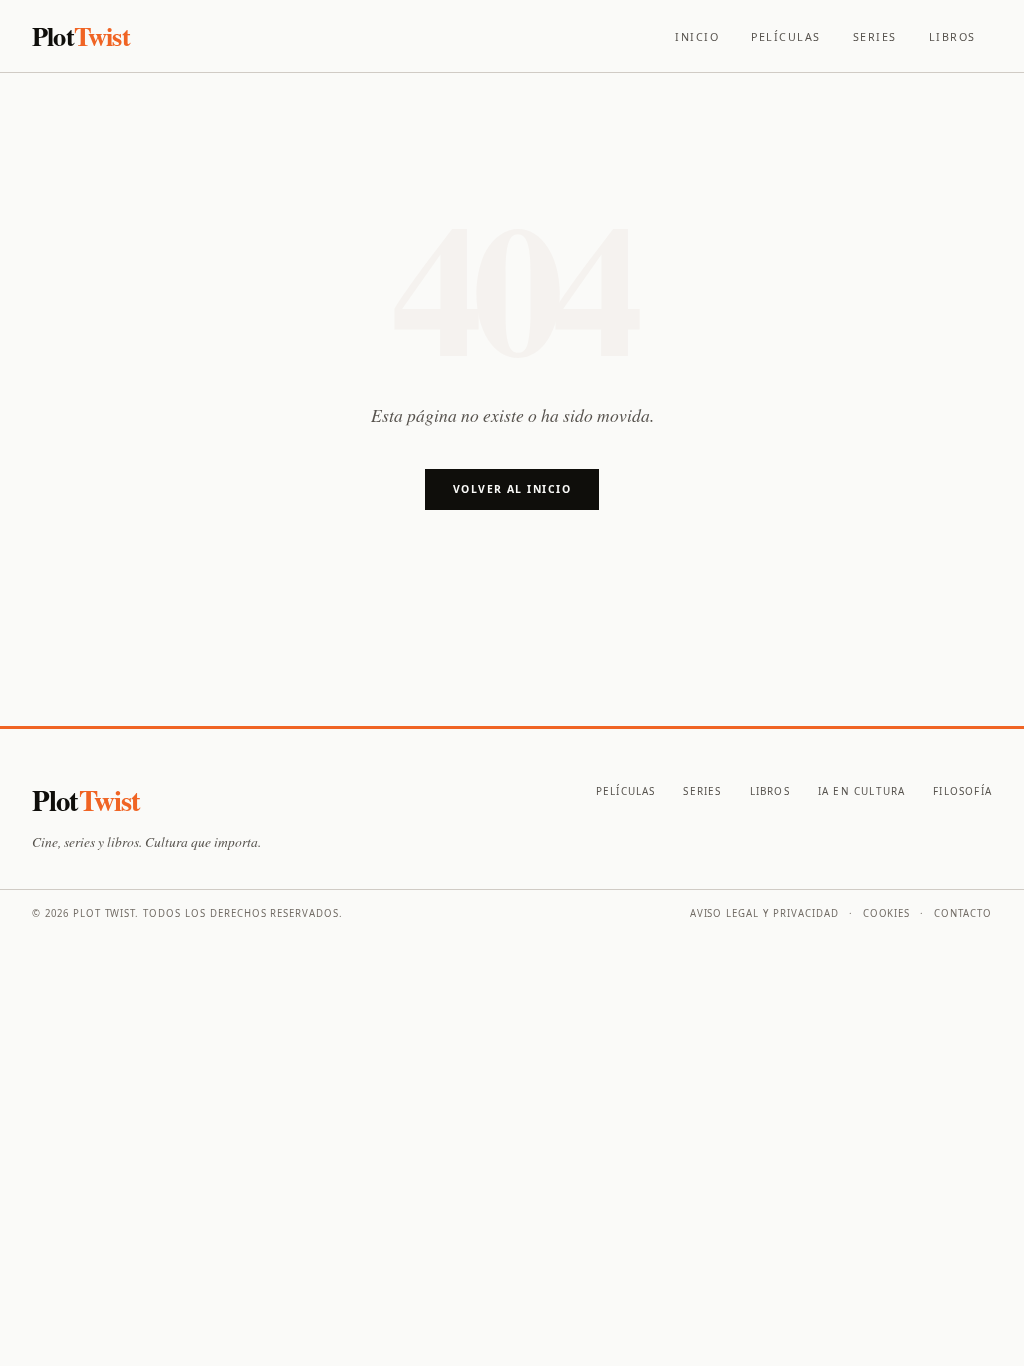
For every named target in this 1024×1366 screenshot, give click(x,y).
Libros (952, 37)
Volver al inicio (512, 489)
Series (875, 37)
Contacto (963, 913)
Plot (81, 35)
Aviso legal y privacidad (764, 913)
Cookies (887, 913)
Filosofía (962, 791)
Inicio (697, 37)
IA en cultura (861, 791)
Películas (786, 37)
